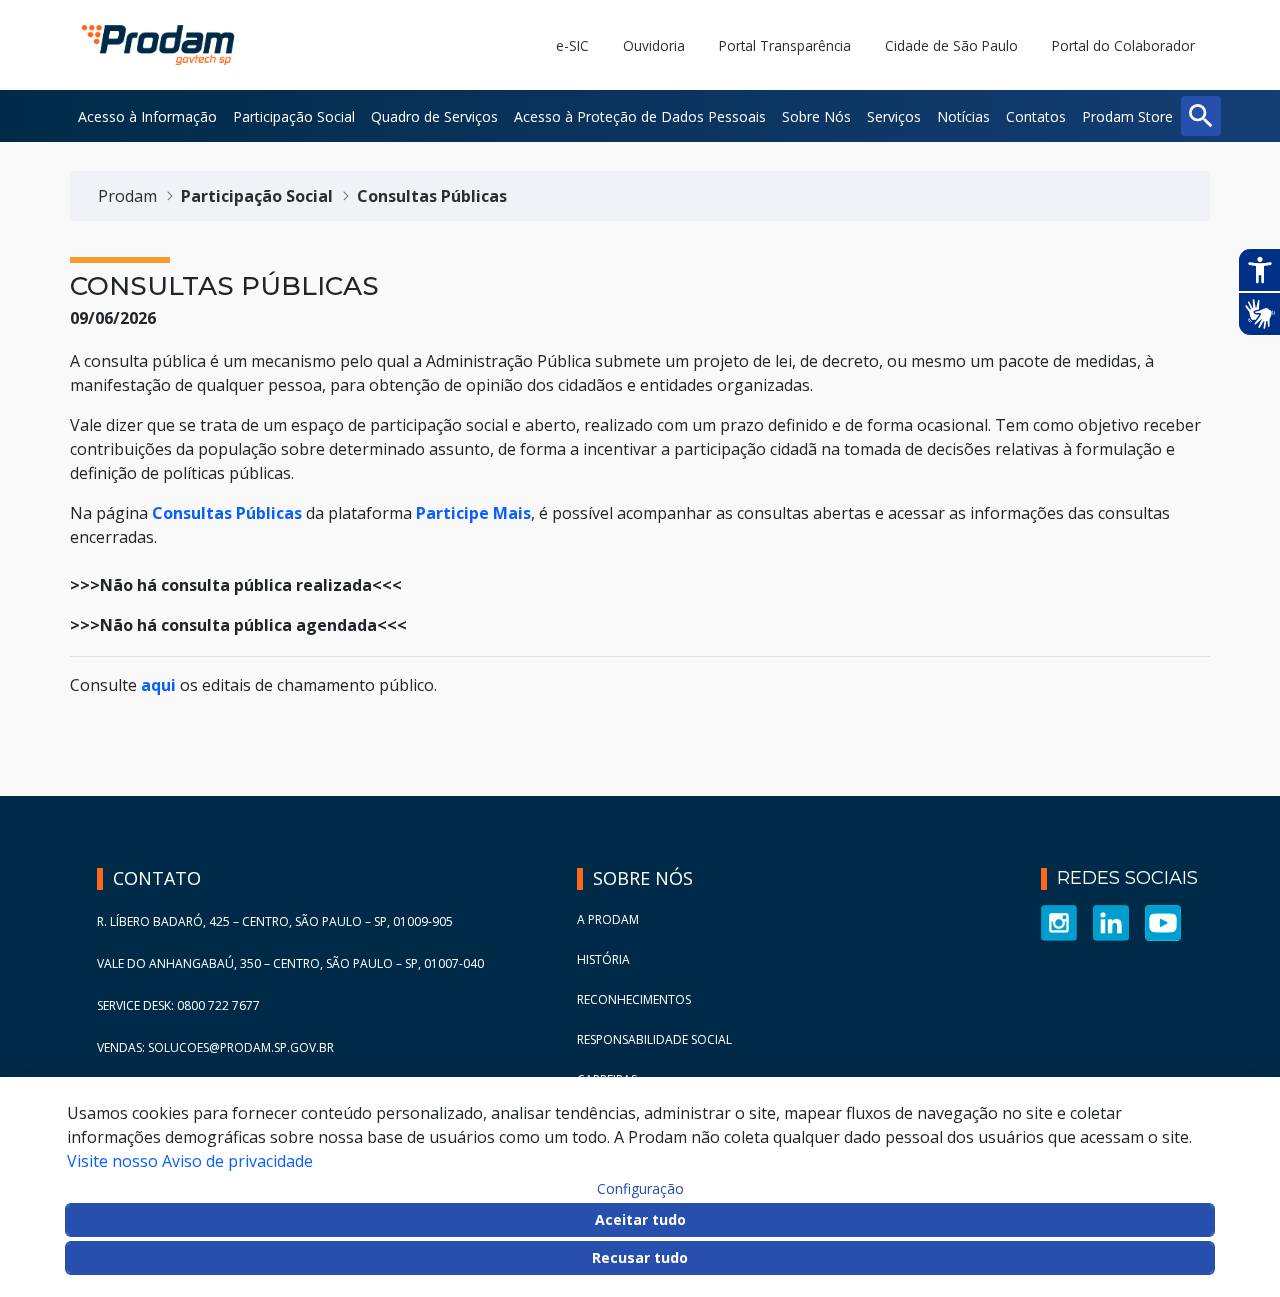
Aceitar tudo (640, 1219)
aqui (158, 685)
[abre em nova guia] (1059, 921)
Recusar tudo (640, 1257)
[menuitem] (147, 116)
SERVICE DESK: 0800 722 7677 (178, 1005)
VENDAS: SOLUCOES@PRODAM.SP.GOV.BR (215, 1047)
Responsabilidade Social (654, 1039)
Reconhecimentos (634, 999)
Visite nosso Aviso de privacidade (190, 1161)
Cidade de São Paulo (951, 45)
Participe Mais (473, 513)
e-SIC (572, 45)
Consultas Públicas (227, 513)
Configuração (640, 1189)
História (603, 959)
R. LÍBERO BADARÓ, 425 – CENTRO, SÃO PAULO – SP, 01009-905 (275, 921)
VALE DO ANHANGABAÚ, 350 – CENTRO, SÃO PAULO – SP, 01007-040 (290, 963)
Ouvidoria (654, 45)
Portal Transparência (785, 45)
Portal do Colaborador (1123, 45)
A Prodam (608, 919)
